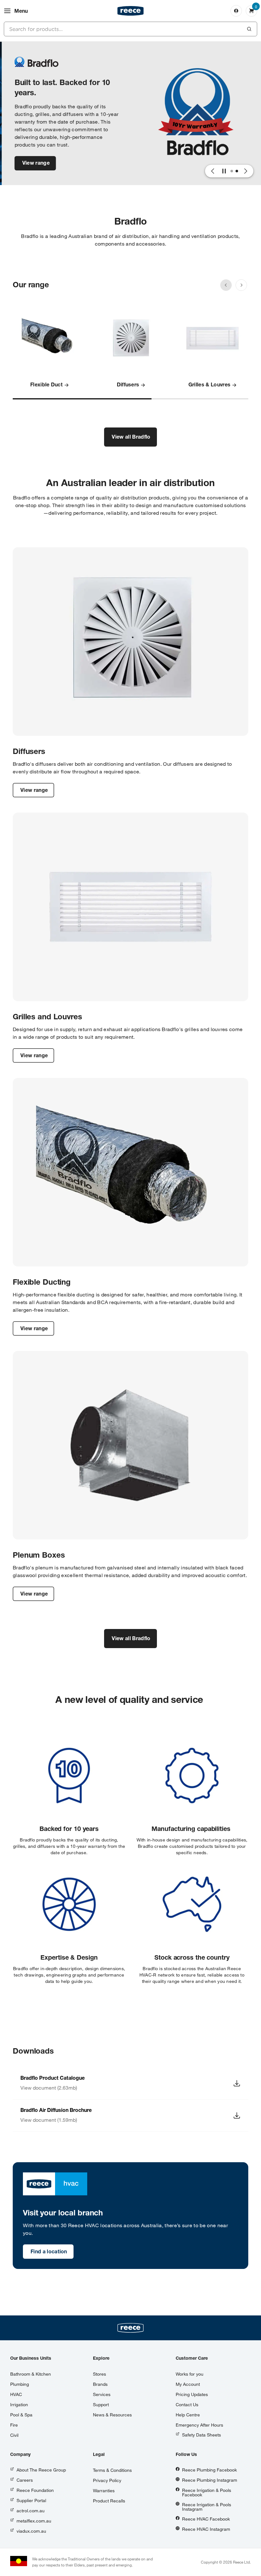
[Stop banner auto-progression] (224, 171)
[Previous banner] (213, 171)
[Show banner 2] (237, 171)
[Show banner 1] (232, 171)
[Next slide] (241, 285)
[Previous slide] (226, 285)
